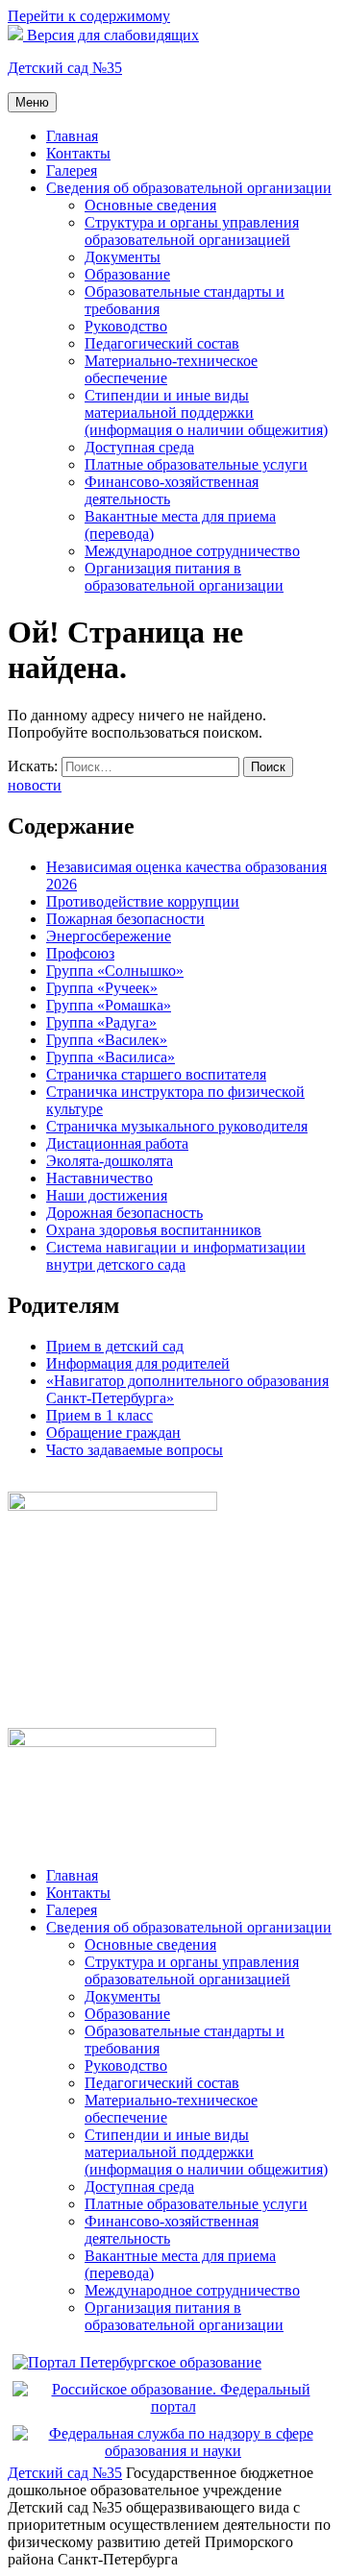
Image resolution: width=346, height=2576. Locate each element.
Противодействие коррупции (143, 901)
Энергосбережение (109, 936)
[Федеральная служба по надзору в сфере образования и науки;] (173, 2451)
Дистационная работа (117, 1143)
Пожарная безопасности (125, 919)
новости (35, 785)
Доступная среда (139, 447)
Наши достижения (107, 1195)
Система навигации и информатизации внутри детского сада (176, 1256)
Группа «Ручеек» (102, 988)
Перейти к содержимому (89, 16)
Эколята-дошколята (110, 1161)
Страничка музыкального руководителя (177, 1126)
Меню (32, 102)
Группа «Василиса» (111, 1057)
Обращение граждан (113, 1433)
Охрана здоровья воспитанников (154, 1230)
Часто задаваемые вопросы (135, 1450)
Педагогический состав (162, 343)
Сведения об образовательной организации (189, 188)
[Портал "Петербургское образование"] (137, 2362)
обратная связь (56, 1482)
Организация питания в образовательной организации (184, 577)
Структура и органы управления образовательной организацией (192, 231)
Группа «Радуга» (101, 1022)
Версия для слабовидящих (111, 35)
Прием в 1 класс (99, 1415)
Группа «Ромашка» (109, 1005)
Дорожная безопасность (124, 1213)
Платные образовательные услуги (196, 464)
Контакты (78, 153)
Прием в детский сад (115, 1346)
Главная (72, 136)
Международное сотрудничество (192, 551)
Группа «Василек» (107, 1040)
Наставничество (99, 1178)
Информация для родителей (138, 1363)
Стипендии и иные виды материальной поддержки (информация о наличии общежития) (206, 413)
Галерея (72, 170)
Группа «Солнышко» (115, 971)
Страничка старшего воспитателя (156, 1074)
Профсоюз (80, 953)
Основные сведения (150, 205)
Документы (123, 257)
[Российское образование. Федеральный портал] (173, 2406)
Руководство (126, 326)
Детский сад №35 (65, 68)
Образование (127, 274)
